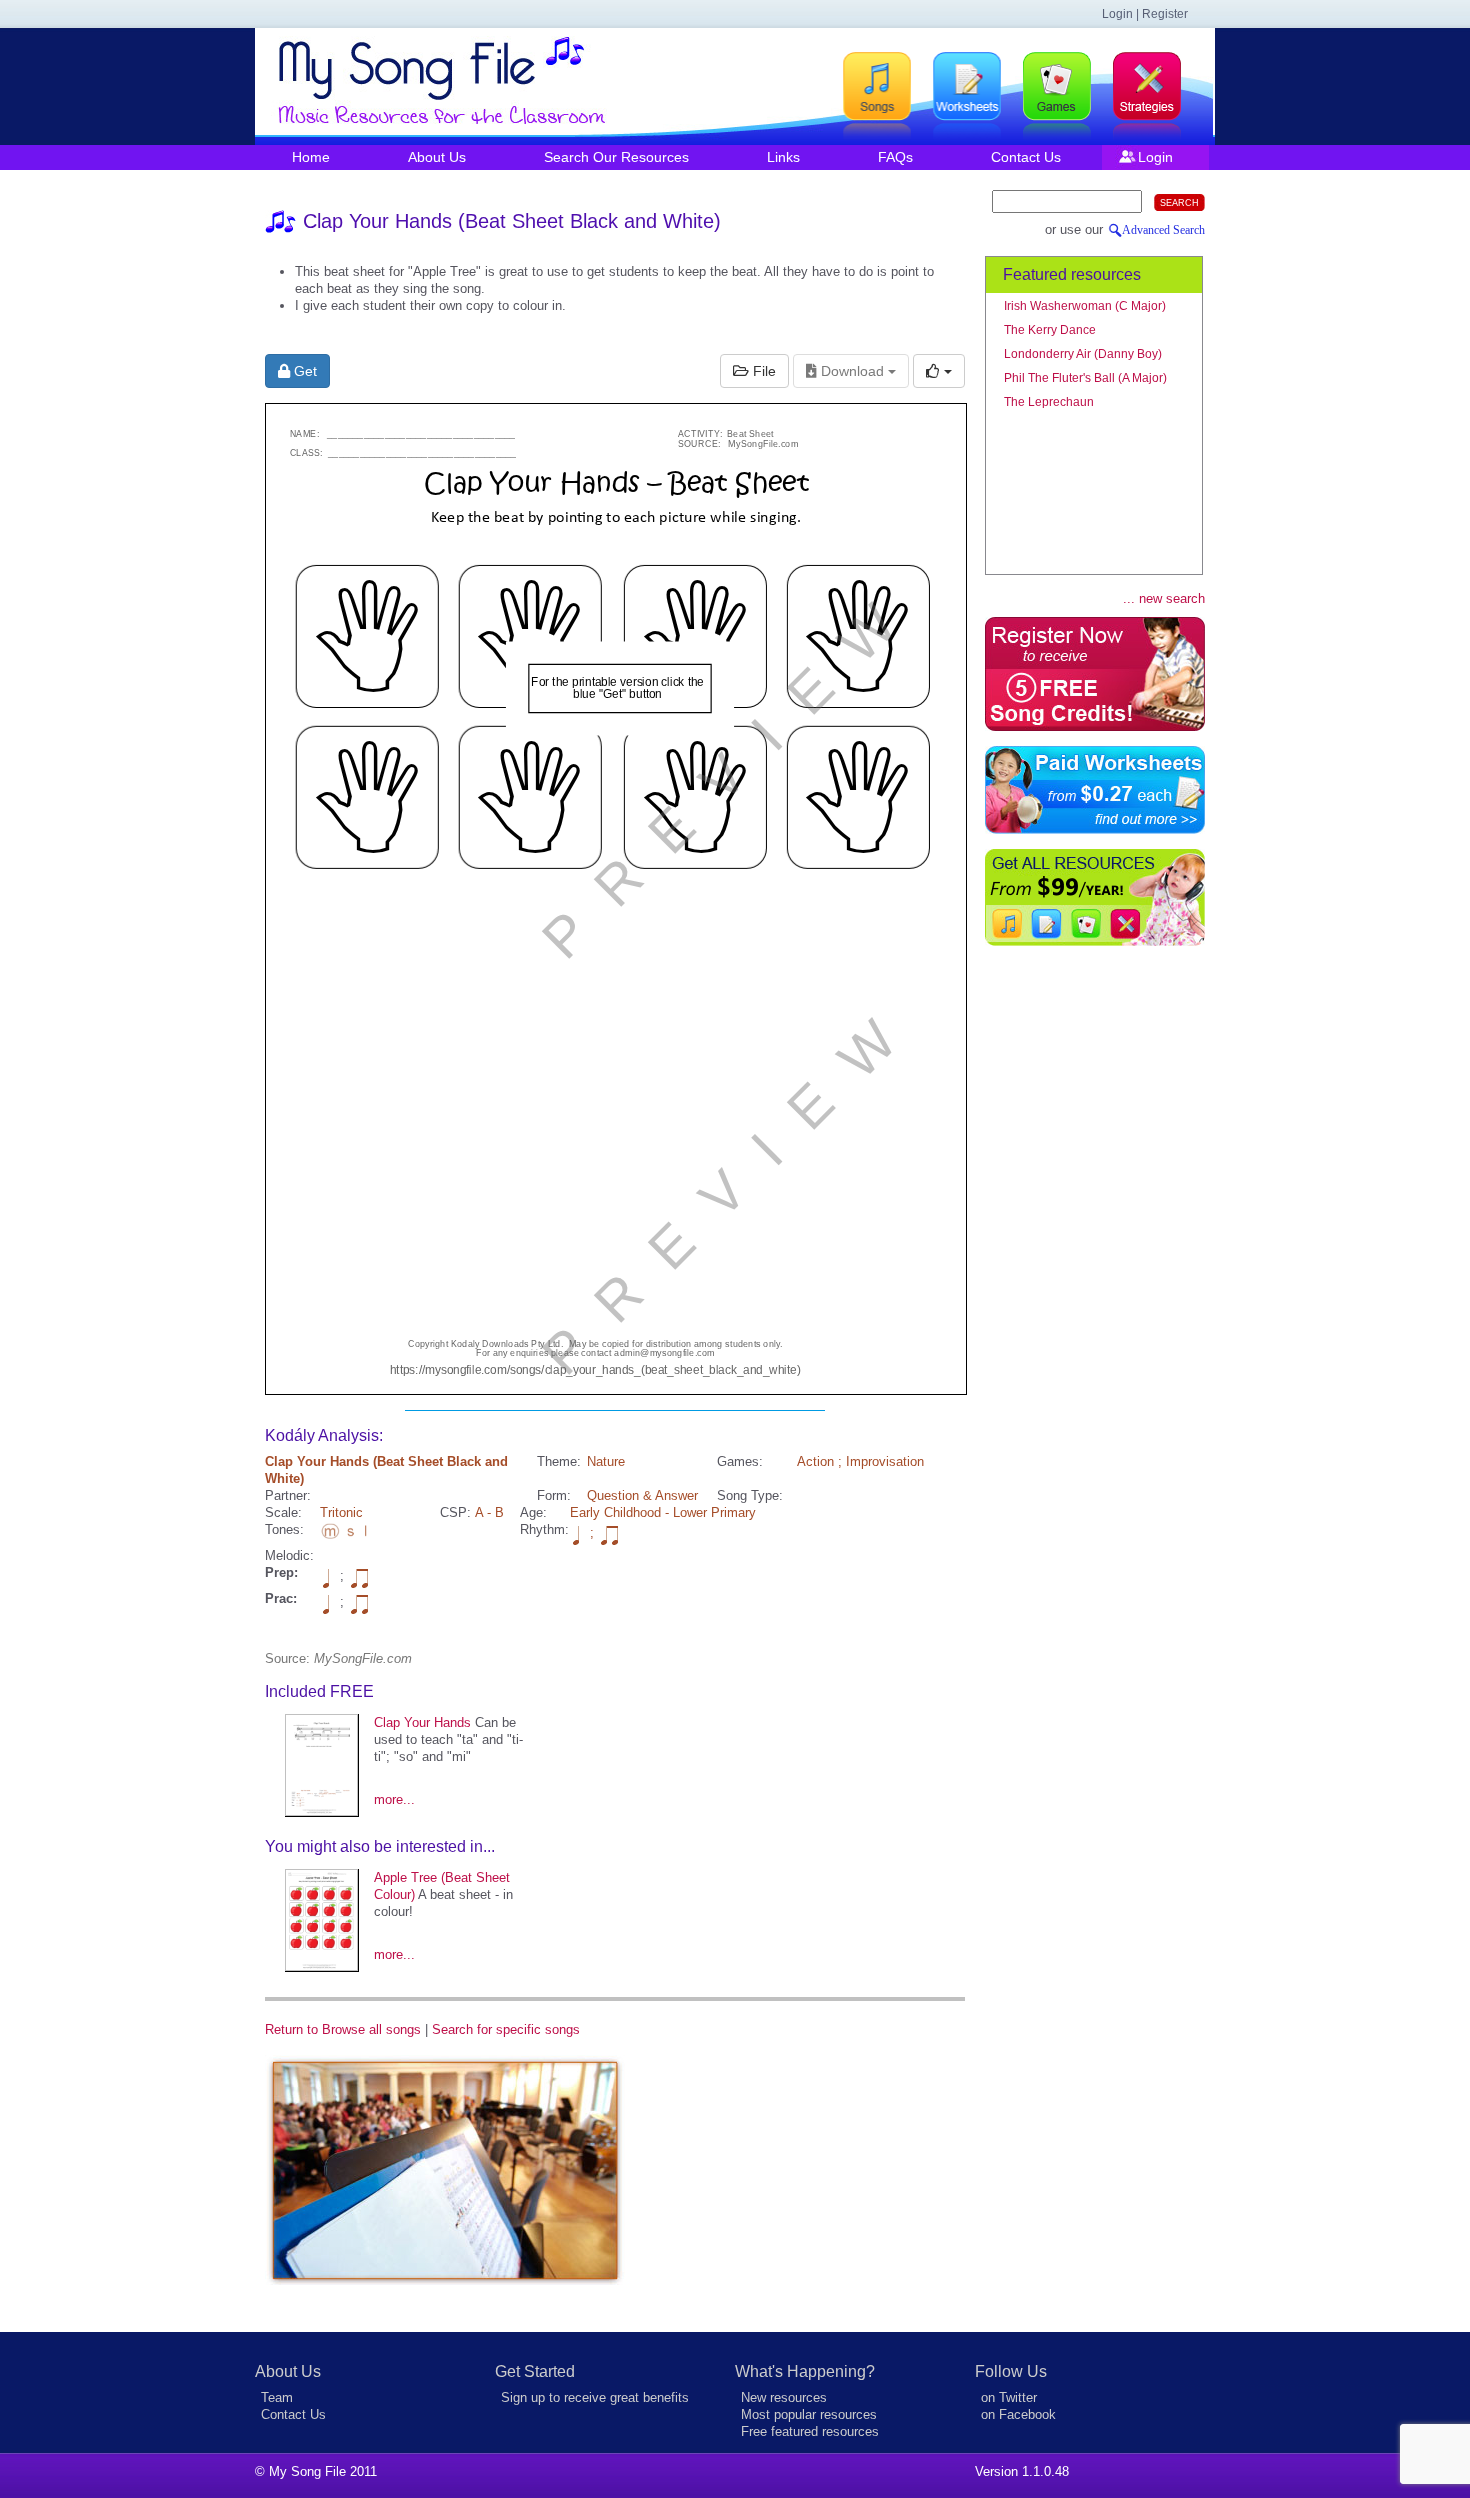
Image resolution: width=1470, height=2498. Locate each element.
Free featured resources (810, 2431)
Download (852, 371)
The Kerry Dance (1050, 330)
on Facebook (1018, 2414)
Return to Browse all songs (343, 2029)
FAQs (895, 157)
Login (1155, 157)
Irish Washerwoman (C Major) (1085, 306)
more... (394, 1799)
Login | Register (1145, 14)
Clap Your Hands (422, 1722)
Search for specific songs (506, 2029)
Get (303, 371)
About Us (437, 157)
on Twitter (1009, 2397)
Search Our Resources (616, 157)
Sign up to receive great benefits (595, 2397)
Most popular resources (809, 2414)
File (762, 371)
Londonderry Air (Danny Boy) (1083, 354)
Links (783, 157)
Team (277, 2397)
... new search (1164, 598)
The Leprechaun (1049, 402)
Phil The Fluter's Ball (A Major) (1085, 378)
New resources (784, 2397)
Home (311, 157)
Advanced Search (1163, 230)
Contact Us (1026, 157)
